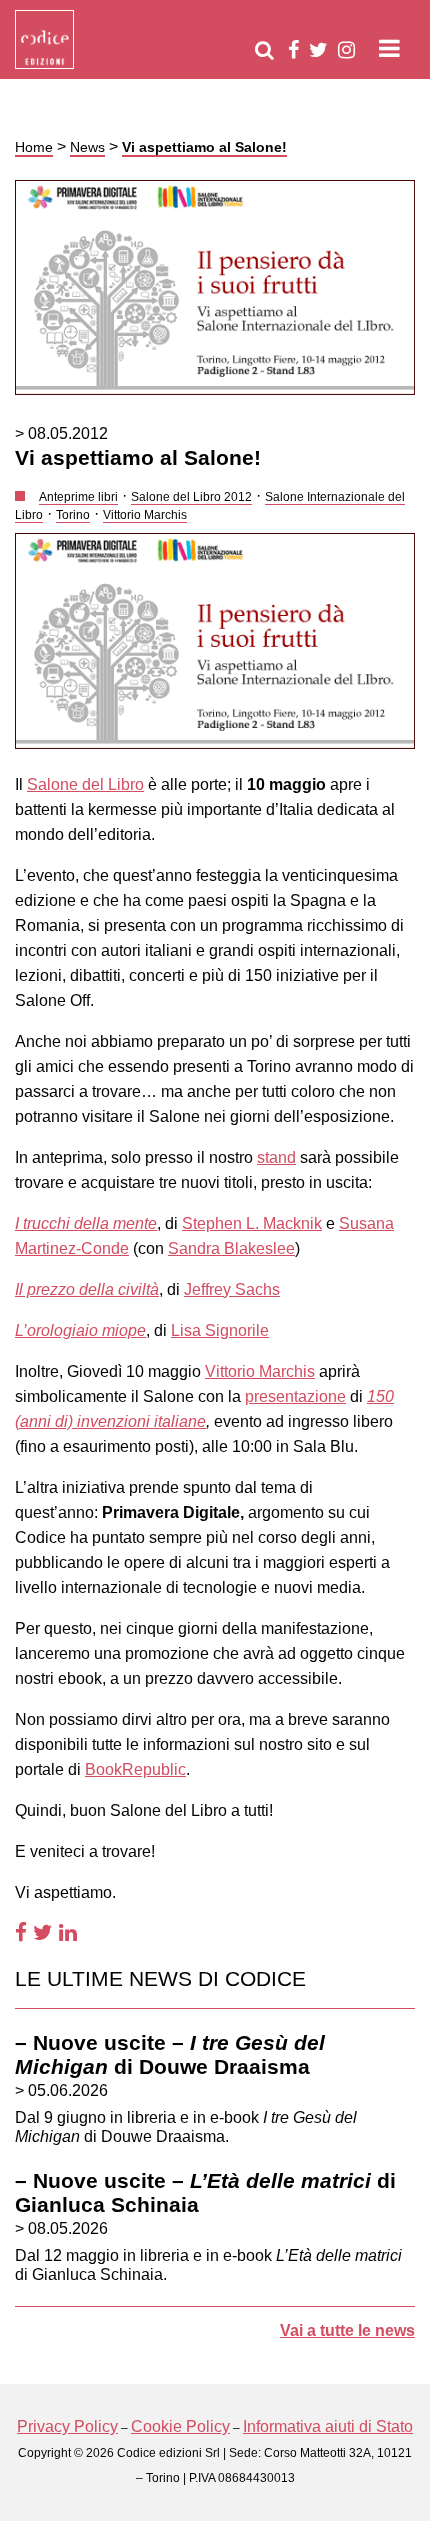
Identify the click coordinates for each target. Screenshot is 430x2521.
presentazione (295, 1396)
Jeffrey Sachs (232, 1289)
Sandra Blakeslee (231, 1248)
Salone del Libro (85, 784)
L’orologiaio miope (80, 1330)
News (87, 147)
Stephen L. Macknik (252, 1223)
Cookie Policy (180, 2426)
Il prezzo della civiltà (87, 1289)
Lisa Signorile (220, 1330)
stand (276, 1157)
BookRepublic (135, 1769)
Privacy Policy (67, 2426)
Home (34, 147)
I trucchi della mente (86, 1223)
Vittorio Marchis (260, 1371)
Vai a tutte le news (347, 2330)
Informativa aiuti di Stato (328, 2426)
